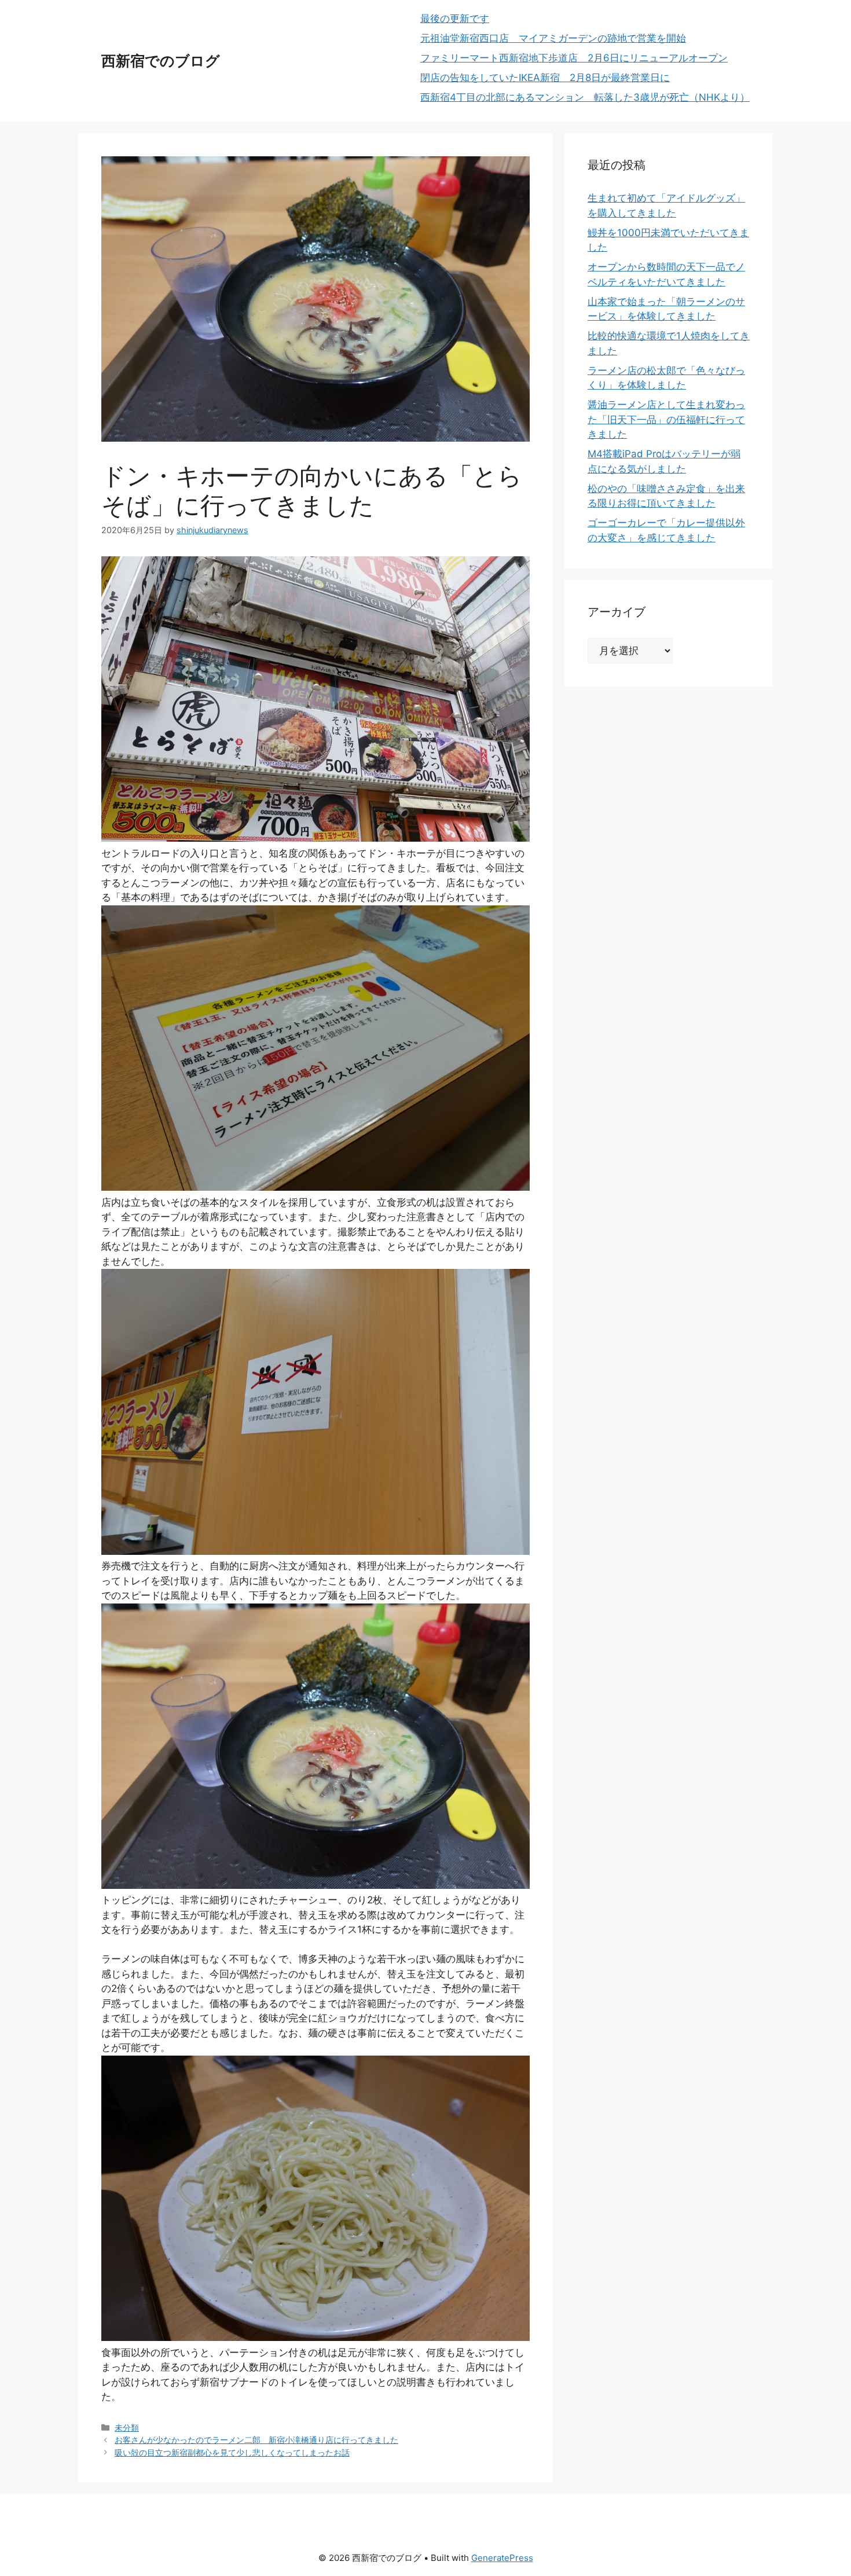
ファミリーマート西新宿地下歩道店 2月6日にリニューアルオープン (574, 58)
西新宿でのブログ (161, 61)
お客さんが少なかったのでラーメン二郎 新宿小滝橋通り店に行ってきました (256, 2440)
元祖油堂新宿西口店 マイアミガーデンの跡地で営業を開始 (553, 38)
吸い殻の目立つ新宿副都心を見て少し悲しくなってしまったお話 (232, 2452)
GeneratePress (502, 2558)
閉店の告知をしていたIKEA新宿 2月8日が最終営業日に (545, 78)
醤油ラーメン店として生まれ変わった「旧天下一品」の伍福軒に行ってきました (666, 419)
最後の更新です (455, 19)
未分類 (127, 2428)
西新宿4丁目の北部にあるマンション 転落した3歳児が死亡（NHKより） (585, 97)
